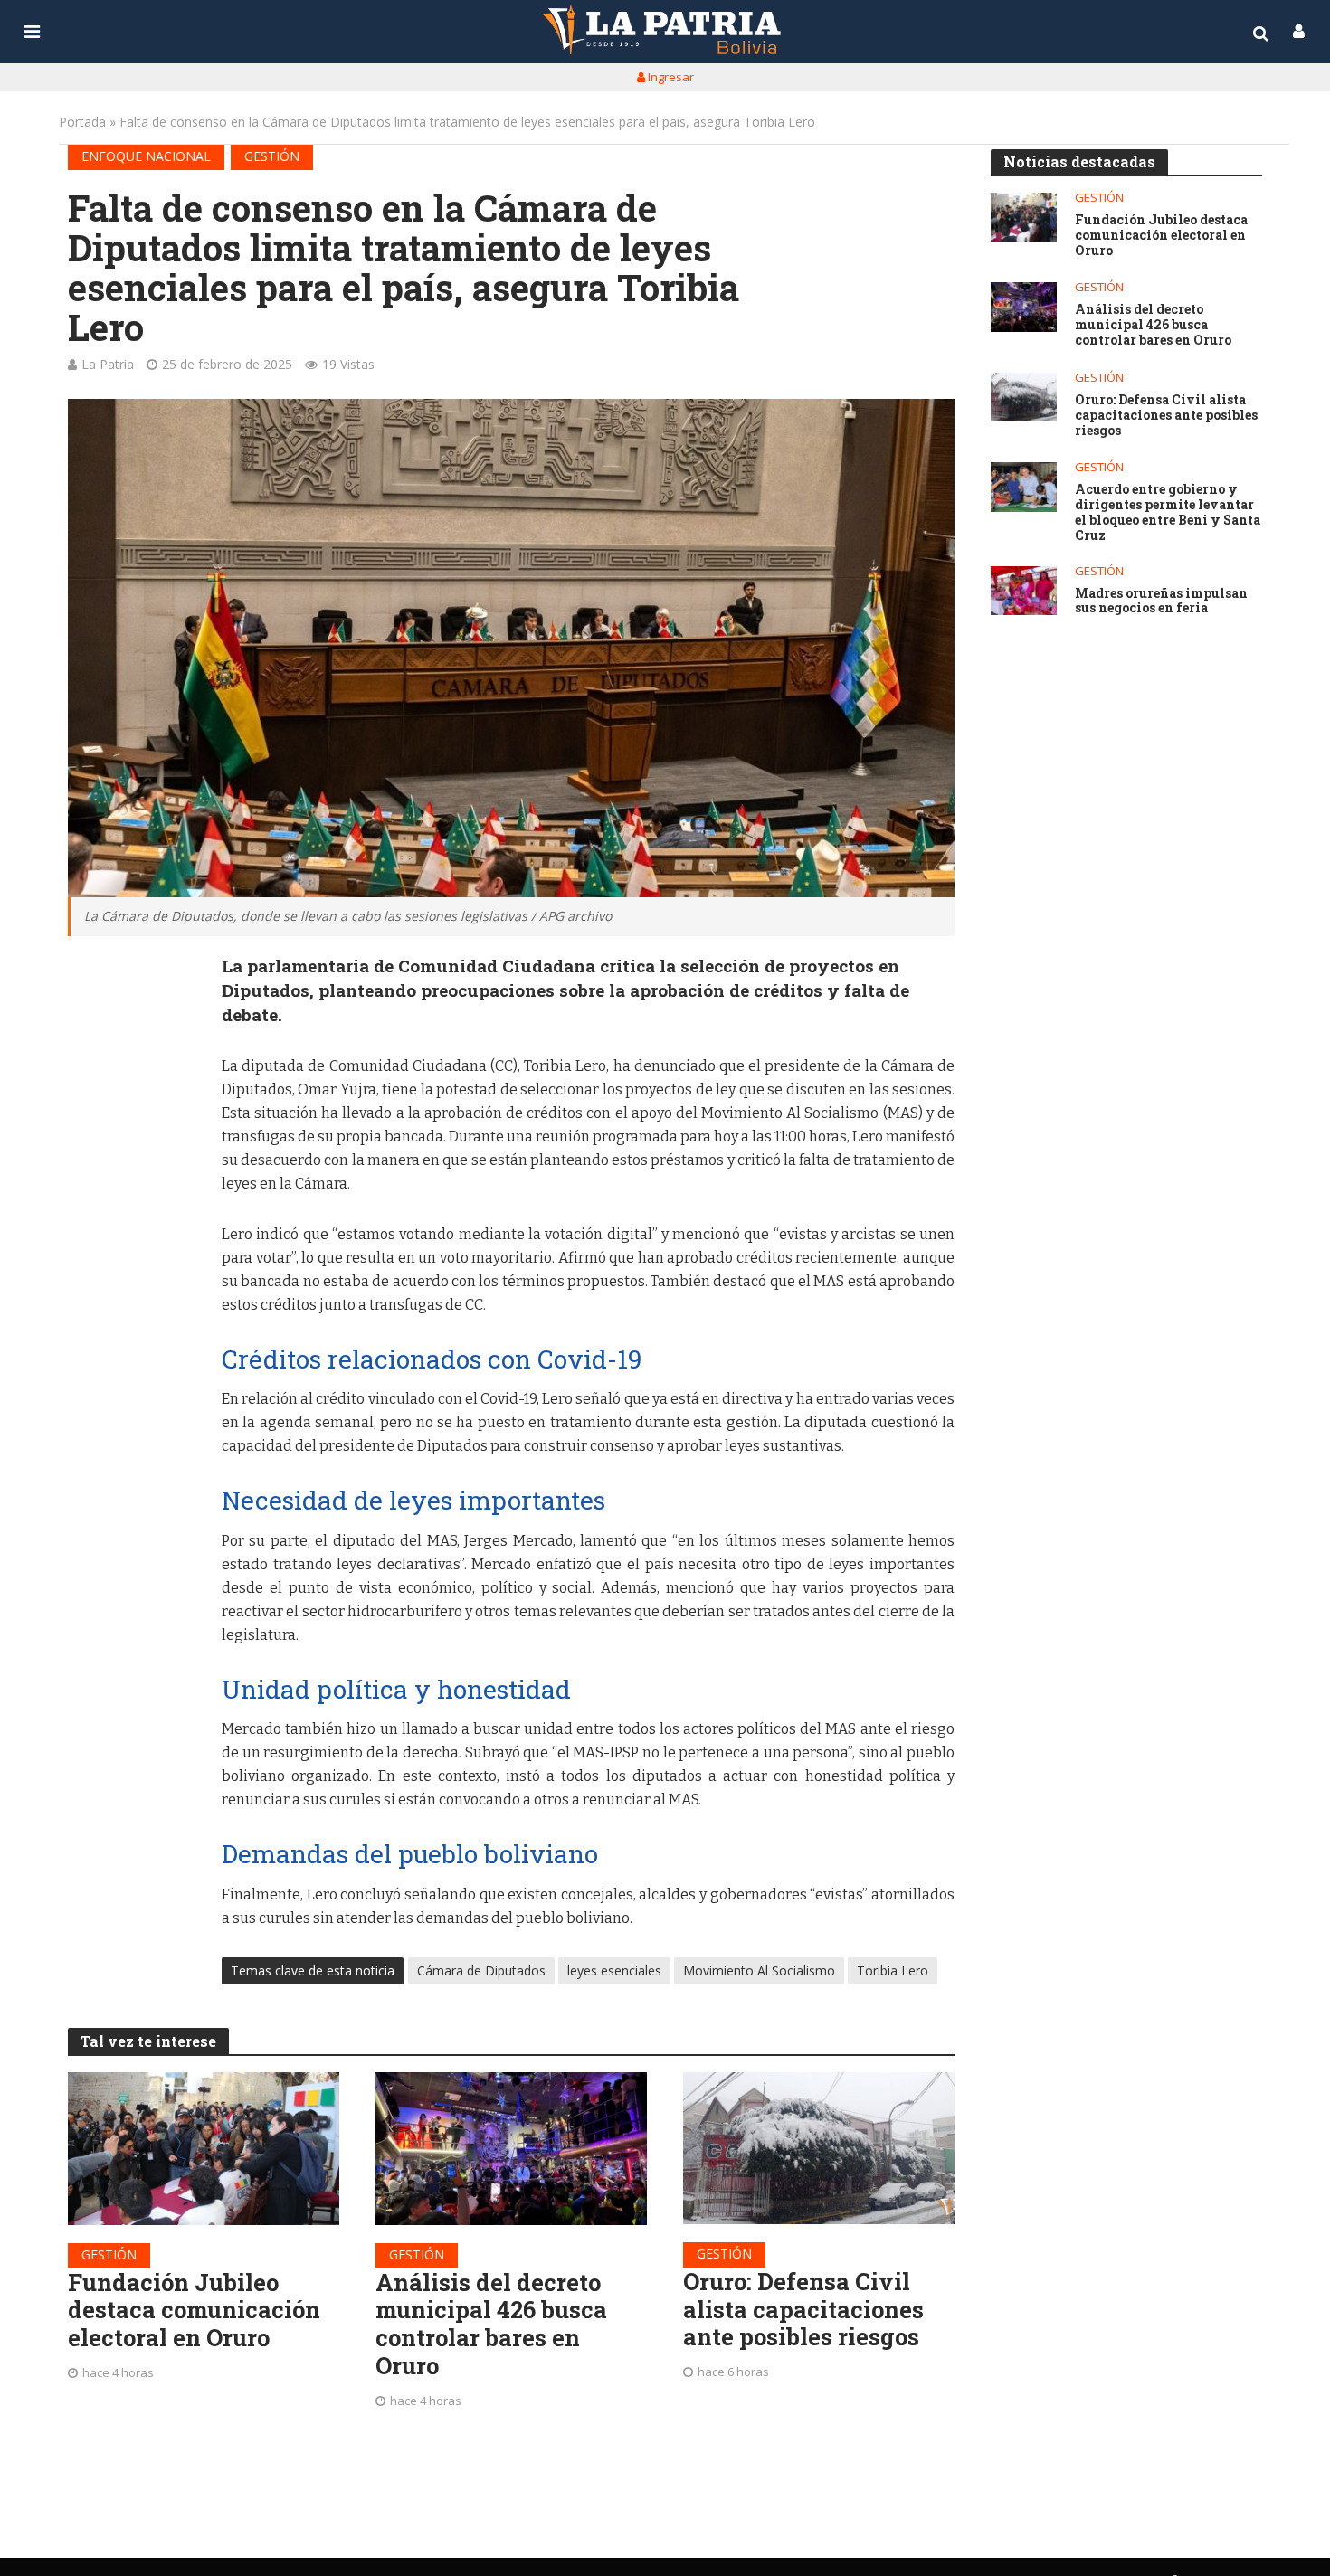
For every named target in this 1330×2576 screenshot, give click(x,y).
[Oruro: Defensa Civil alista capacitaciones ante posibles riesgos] (819, 2148)
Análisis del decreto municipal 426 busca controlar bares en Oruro (491, 2324)
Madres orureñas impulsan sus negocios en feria (1161, 601)
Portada (82, 122)
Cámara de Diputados (481, 1970)
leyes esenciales (614, 1970)
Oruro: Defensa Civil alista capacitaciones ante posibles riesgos (803, 2309)
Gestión (272, 156)
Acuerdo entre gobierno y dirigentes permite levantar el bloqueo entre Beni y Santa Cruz (1168, 512)
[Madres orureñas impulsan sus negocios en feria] (1024, 591)
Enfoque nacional (146, 156)
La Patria (108, 364)
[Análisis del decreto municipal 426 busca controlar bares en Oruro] (511, 2149)
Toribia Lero (893, 1970)
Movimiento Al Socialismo (759, 1970)
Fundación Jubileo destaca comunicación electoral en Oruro (194, 2310)
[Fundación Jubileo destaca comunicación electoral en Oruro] (204, 2149)
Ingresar (670, 77)
